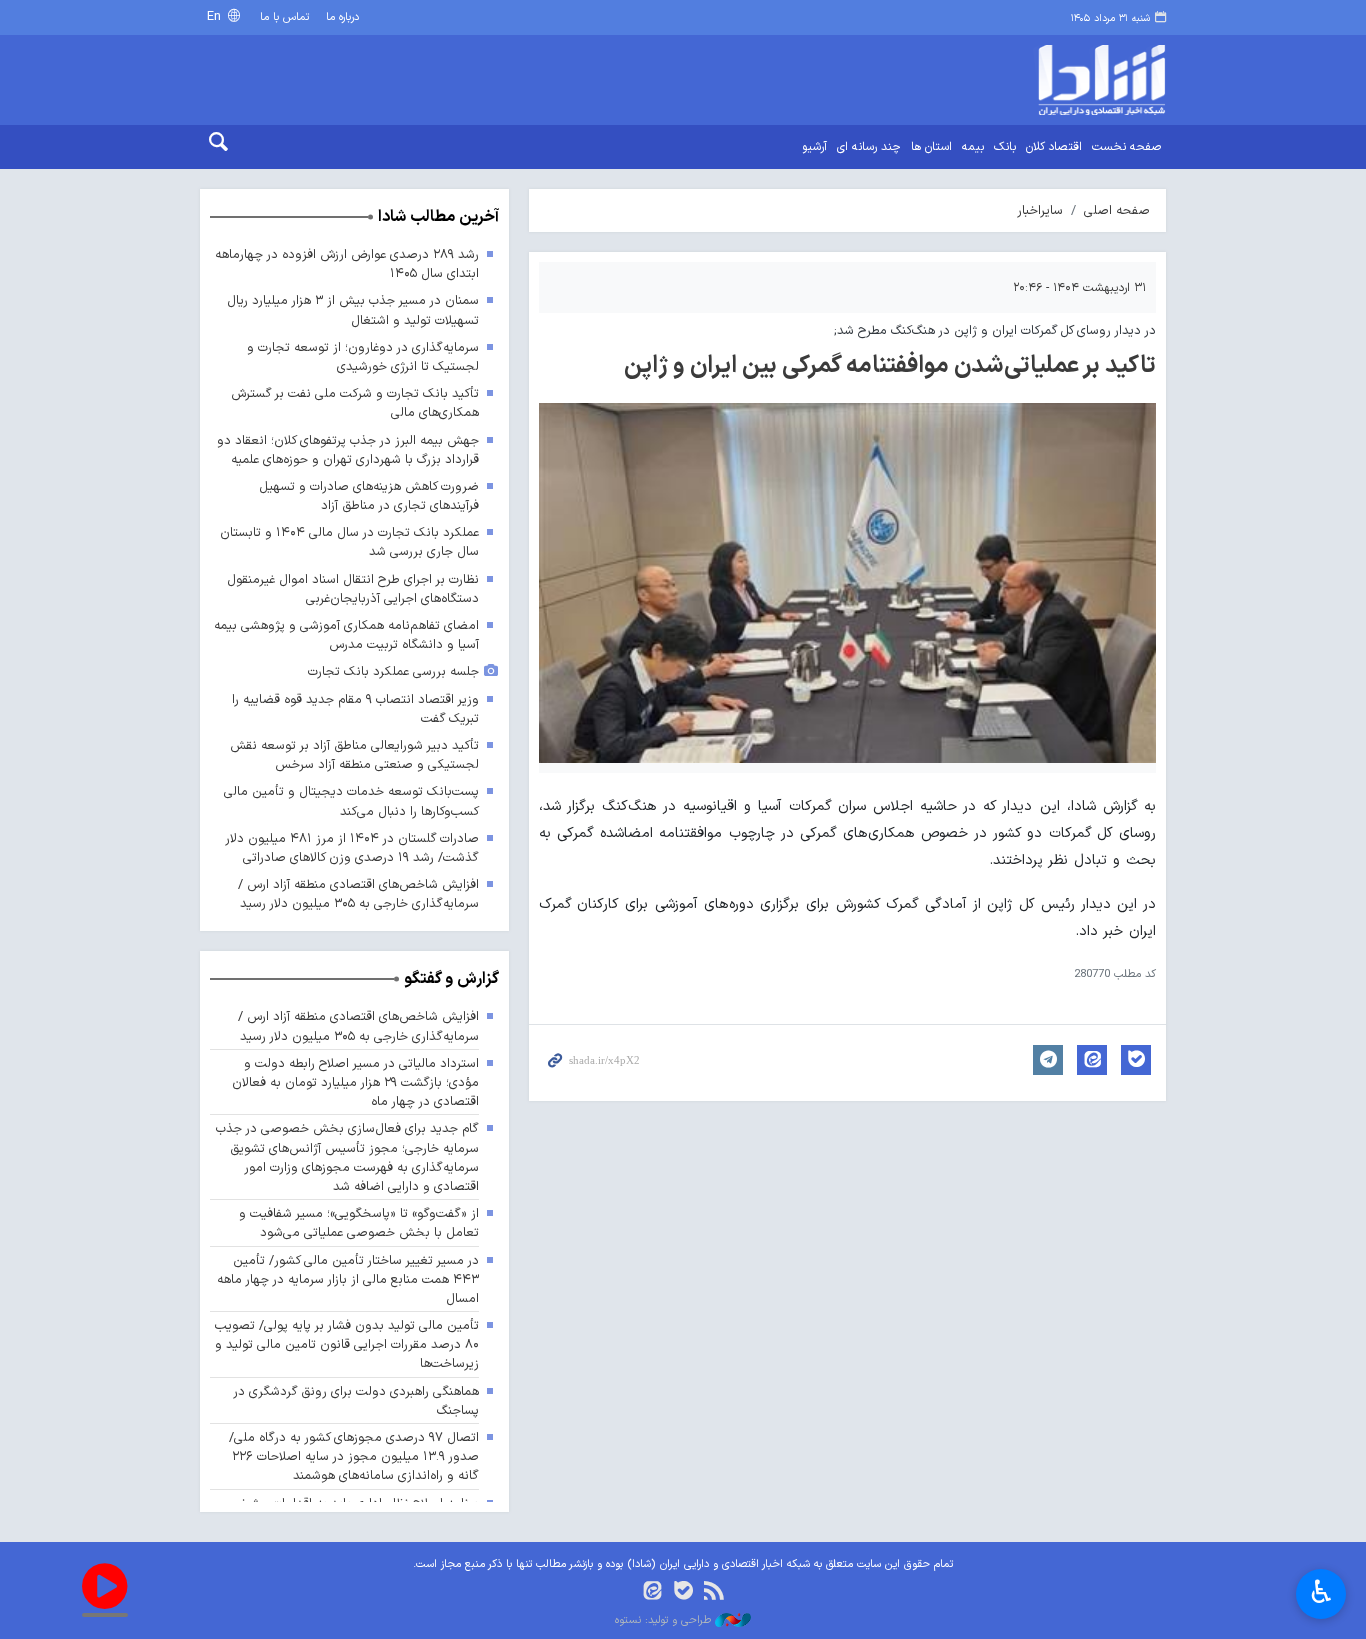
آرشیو (814, 147)
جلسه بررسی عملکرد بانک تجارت (393, 671)
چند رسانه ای (869, 147)
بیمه (973, 147)
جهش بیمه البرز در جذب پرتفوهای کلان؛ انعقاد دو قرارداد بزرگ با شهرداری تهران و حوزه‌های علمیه (348, 450)
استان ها (931, 147)
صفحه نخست (1126, 147)
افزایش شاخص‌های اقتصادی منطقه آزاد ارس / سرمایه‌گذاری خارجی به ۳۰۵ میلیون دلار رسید (358, 894)
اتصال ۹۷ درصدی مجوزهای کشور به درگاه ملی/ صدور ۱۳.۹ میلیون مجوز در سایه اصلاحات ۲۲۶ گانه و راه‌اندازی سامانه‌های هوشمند (354, 1456)
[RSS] (713, 1592)
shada (1053, 80)
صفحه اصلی (1117, 210)
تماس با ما (284, 17)
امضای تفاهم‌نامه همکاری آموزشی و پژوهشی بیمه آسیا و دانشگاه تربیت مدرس (346, 635)
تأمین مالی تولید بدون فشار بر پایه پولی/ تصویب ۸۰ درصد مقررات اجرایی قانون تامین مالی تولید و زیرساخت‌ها (347, 1344)
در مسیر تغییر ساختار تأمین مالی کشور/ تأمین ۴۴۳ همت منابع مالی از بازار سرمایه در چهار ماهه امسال (348, 1279)
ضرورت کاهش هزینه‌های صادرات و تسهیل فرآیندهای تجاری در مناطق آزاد (369, 496)
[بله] (683, 1592)
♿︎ (1321, 1592)
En (216, 16)
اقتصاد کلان (1054, 147)
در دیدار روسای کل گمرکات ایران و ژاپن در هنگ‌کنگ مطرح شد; (995, 330)
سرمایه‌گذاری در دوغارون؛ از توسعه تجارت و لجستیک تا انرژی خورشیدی (363, 357)
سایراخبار (1040, 210)
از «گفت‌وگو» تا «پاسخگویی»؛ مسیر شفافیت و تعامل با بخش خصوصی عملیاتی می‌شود (359, 1223)
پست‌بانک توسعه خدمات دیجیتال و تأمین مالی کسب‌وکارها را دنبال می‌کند (351, 801)
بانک (1005, 147)
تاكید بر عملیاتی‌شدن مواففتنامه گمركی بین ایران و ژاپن (890, 366)
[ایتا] (652, 1592)
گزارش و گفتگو (451, 979)
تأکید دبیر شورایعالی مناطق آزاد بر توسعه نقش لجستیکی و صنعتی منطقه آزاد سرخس (354, 755)
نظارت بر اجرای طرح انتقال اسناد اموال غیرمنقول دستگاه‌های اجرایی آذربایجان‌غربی (353, 589)
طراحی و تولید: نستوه (665, 1621)
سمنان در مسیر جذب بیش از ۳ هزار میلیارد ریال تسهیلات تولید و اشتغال (353, 310)
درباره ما (342, 17)
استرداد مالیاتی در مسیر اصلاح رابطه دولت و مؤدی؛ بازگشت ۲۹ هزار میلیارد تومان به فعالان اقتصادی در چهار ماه (355, 1082)
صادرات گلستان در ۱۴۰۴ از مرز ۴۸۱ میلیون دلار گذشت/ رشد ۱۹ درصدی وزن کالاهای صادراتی (352, 848)
